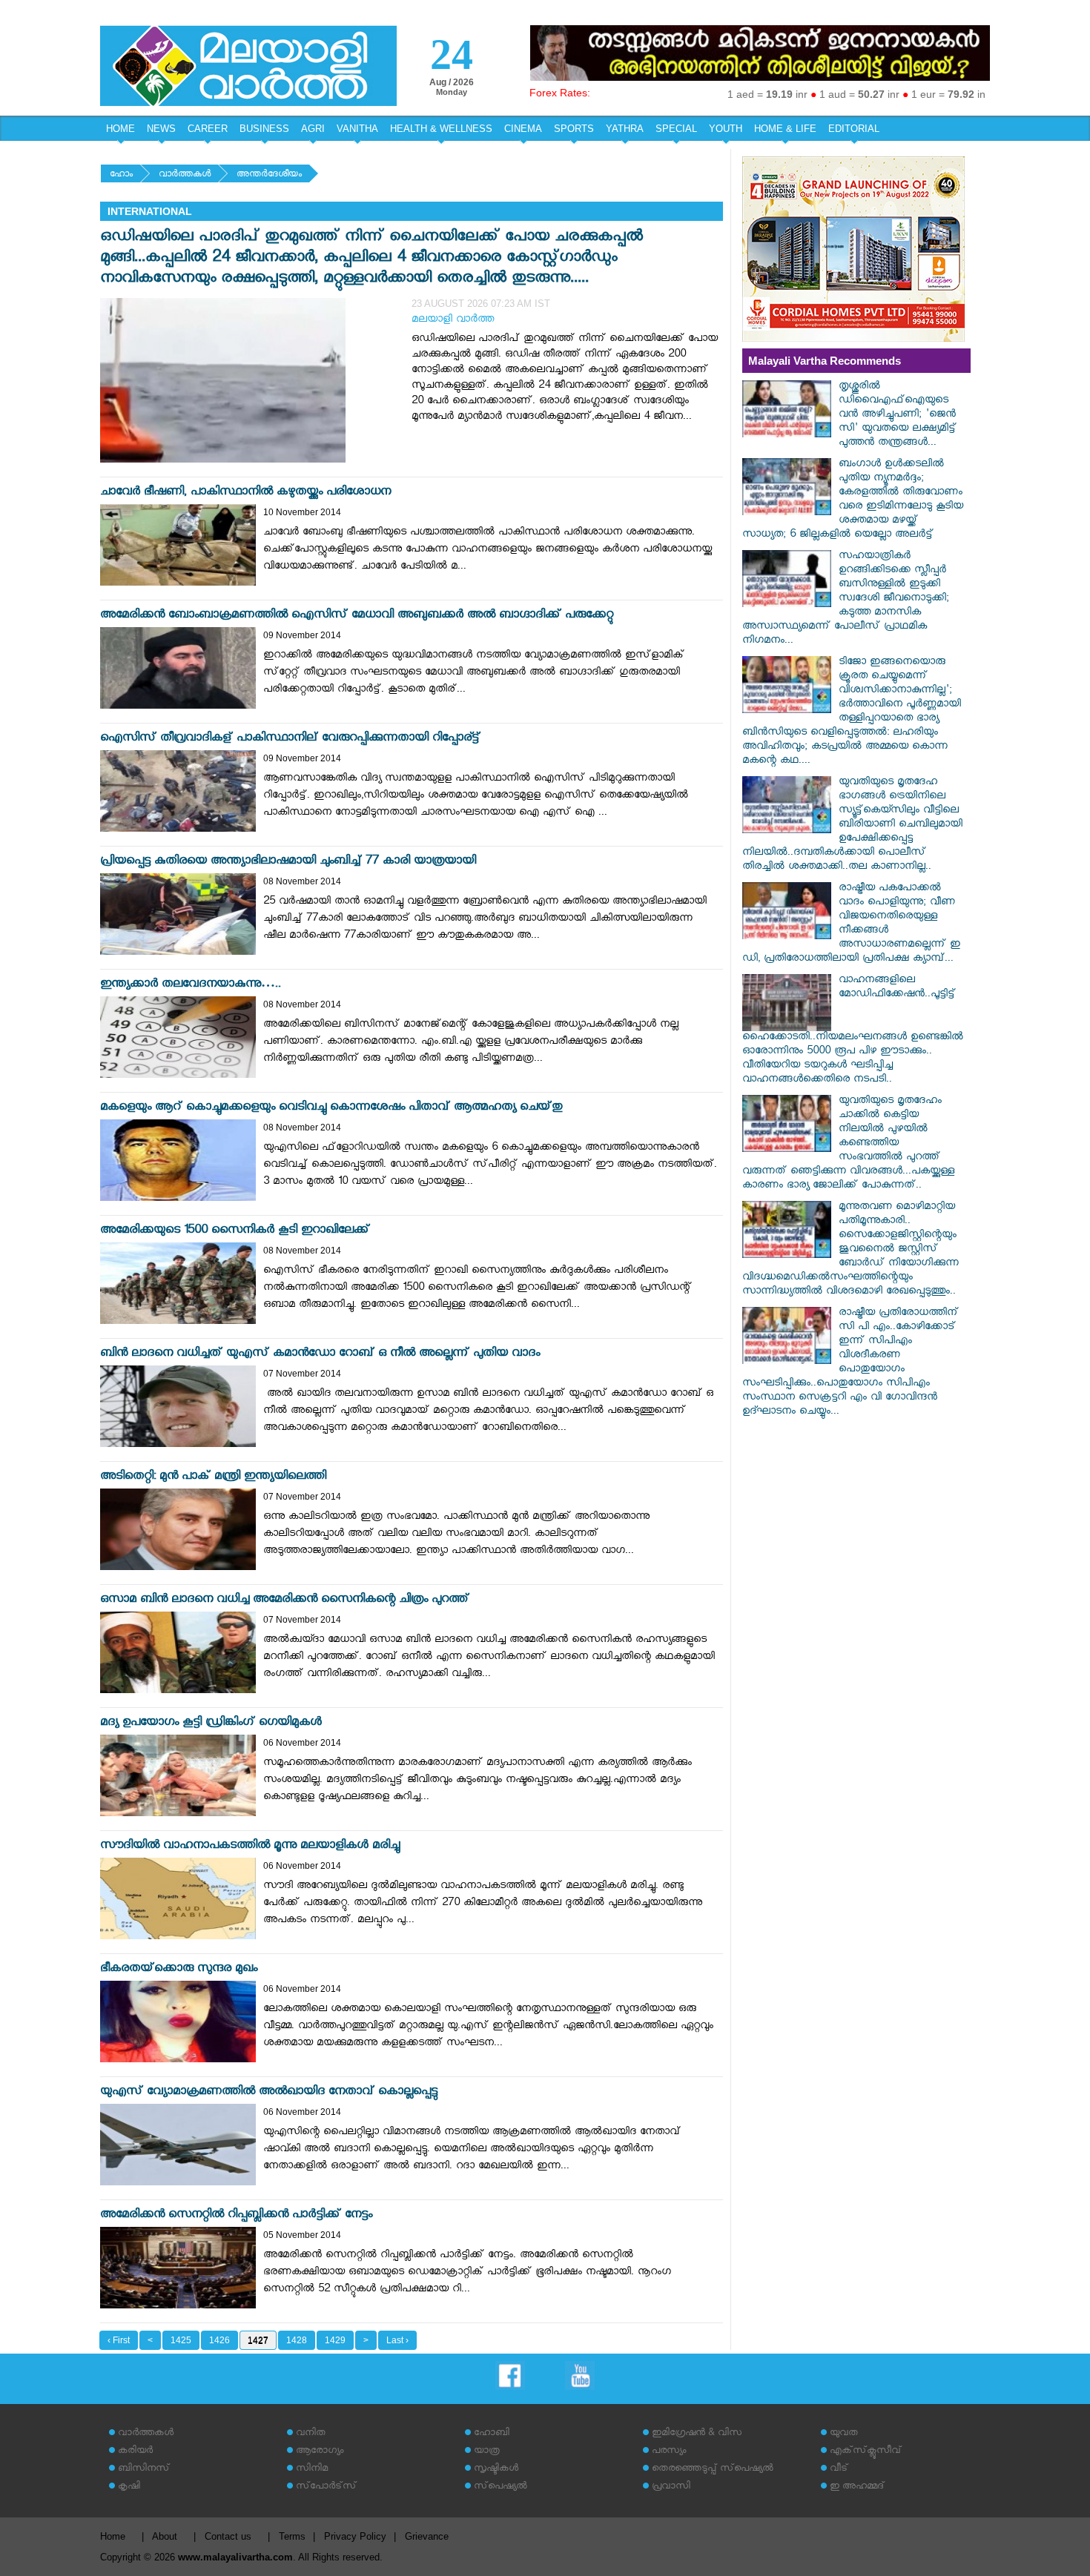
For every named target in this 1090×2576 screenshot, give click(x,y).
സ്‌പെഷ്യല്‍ (501, 2487)
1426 (219, 2340)
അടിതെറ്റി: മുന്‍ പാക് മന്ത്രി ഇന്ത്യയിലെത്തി (213, 1478)
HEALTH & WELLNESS (441, 129)
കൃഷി (129, 2487)
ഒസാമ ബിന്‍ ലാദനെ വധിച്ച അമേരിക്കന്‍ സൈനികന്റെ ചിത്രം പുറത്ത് (285, 1601)
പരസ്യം (669, 2452)
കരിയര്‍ (135, 2452)
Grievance (427, 2536)
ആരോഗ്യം (320, 2452)
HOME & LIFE (785, 129)
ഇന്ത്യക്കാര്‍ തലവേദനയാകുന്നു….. (191, 986)
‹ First (119, 2340)
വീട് (839, 2470)
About (165, 2536)
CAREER (208, 129)
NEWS (161, 129)
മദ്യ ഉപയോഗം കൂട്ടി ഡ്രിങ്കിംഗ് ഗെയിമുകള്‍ (211, 1724)
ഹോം (121, 175)
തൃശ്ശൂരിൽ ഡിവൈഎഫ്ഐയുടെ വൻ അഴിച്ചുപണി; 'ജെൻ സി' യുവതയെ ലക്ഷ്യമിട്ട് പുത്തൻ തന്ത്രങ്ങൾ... (898, 415)
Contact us (228, 2536)
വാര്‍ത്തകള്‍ (185, 175)
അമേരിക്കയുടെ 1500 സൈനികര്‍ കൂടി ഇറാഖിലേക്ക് (235, 1232)
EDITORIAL (854, 129)
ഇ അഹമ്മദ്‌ (857, 2487)
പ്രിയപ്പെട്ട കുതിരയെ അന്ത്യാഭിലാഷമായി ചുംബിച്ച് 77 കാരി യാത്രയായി (288, 862)
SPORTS (574, 129)
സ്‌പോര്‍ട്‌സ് (326, 2487)
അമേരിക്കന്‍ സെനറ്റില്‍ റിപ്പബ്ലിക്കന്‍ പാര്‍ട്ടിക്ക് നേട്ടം (236, 2216)
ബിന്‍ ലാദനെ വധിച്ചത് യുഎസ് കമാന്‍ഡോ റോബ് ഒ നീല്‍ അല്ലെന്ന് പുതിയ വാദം (320, 1355)
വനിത (311, 2434)
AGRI (313, 129)
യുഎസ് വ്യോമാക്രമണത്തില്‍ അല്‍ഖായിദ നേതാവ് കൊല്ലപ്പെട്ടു (269, 2093)
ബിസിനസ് (144, 2470)
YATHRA (625, 129)
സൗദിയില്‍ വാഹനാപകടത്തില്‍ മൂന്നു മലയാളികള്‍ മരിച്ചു (250, 1847)
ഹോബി (492, 2434)
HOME (120, 129)
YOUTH (726, 129)
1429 (335, 2340)
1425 (181, 2340)
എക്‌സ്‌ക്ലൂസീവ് (866, 2452)
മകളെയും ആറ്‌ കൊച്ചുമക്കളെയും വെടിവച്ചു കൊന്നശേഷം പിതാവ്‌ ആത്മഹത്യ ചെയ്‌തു (331, 1109)
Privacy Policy (355, 2536)
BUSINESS (264, 129)
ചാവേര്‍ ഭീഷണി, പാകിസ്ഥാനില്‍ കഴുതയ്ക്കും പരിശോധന (245, 493)
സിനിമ (312, 2470)
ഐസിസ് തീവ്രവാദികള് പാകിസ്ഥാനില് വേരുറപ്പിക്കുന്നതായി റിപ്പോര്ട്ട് (290, 739)
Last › (397, 2340)
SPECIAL (676, 129)
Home (113, 2536)
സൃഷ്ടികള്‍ (496, 2470)
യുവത (844, 2434)
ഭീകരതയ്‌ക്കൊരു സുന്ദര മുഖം (179, 1970)
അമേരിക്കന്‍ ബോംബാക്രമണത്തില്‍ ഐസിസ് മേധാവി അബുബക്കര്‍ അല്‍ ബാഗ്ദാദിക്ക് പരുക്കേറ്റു (357, 616)
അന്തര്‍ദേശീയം (269, 175)
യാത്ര (487, 2452)
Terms (292, 2536)
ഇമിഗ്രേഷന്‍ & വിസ (697, 2434)
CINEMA (523, 129)
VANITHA (357, 129)
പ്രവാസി (671, 2487)
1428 (297, 2340)
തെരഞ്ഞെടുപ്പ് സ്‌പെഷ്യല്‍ (713, 2470)
